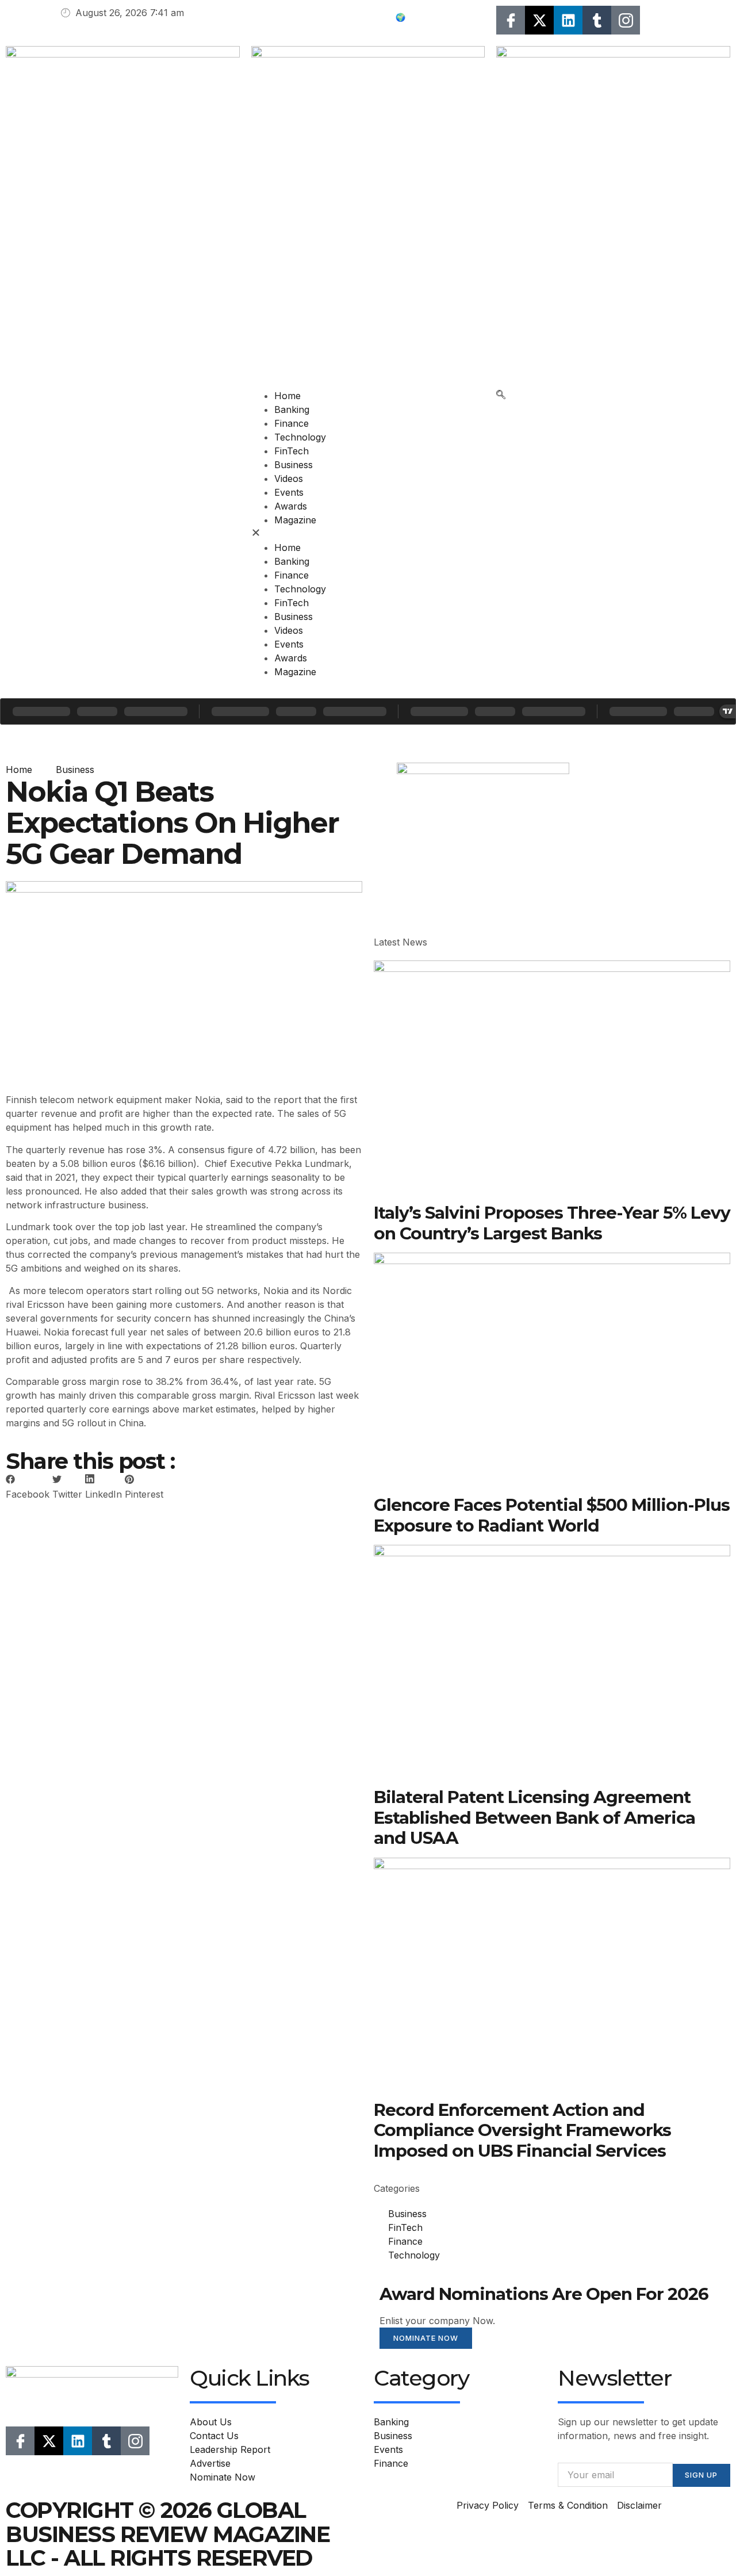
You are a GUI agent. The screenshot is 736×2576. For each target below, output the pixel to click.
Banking (292, 409)
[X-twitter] (539, 20)
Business (294, 465)
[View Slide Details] (483, 771)
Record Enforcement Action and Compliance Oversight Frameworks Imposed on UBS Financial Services (522, 2130)
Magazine (295, 520)
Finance (292, 423)
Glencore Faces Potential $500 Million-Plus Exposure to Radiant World (552, 1515)
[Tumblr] (597, 20)
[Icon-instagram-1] (626, 20)
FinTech (292, 451)
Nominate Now (426, 2338)
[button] (368, 534)
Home (287, 396)
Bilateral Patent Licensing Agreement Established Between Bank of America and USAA (534, 1817)
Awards (291, 506)
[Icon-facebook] (511, 20)
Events (289, 492)
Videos (289, 479)
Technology (300, 437)
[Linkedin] (568, 20)
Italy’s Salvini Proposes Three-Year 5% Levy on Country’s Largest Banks (552, 1222)
